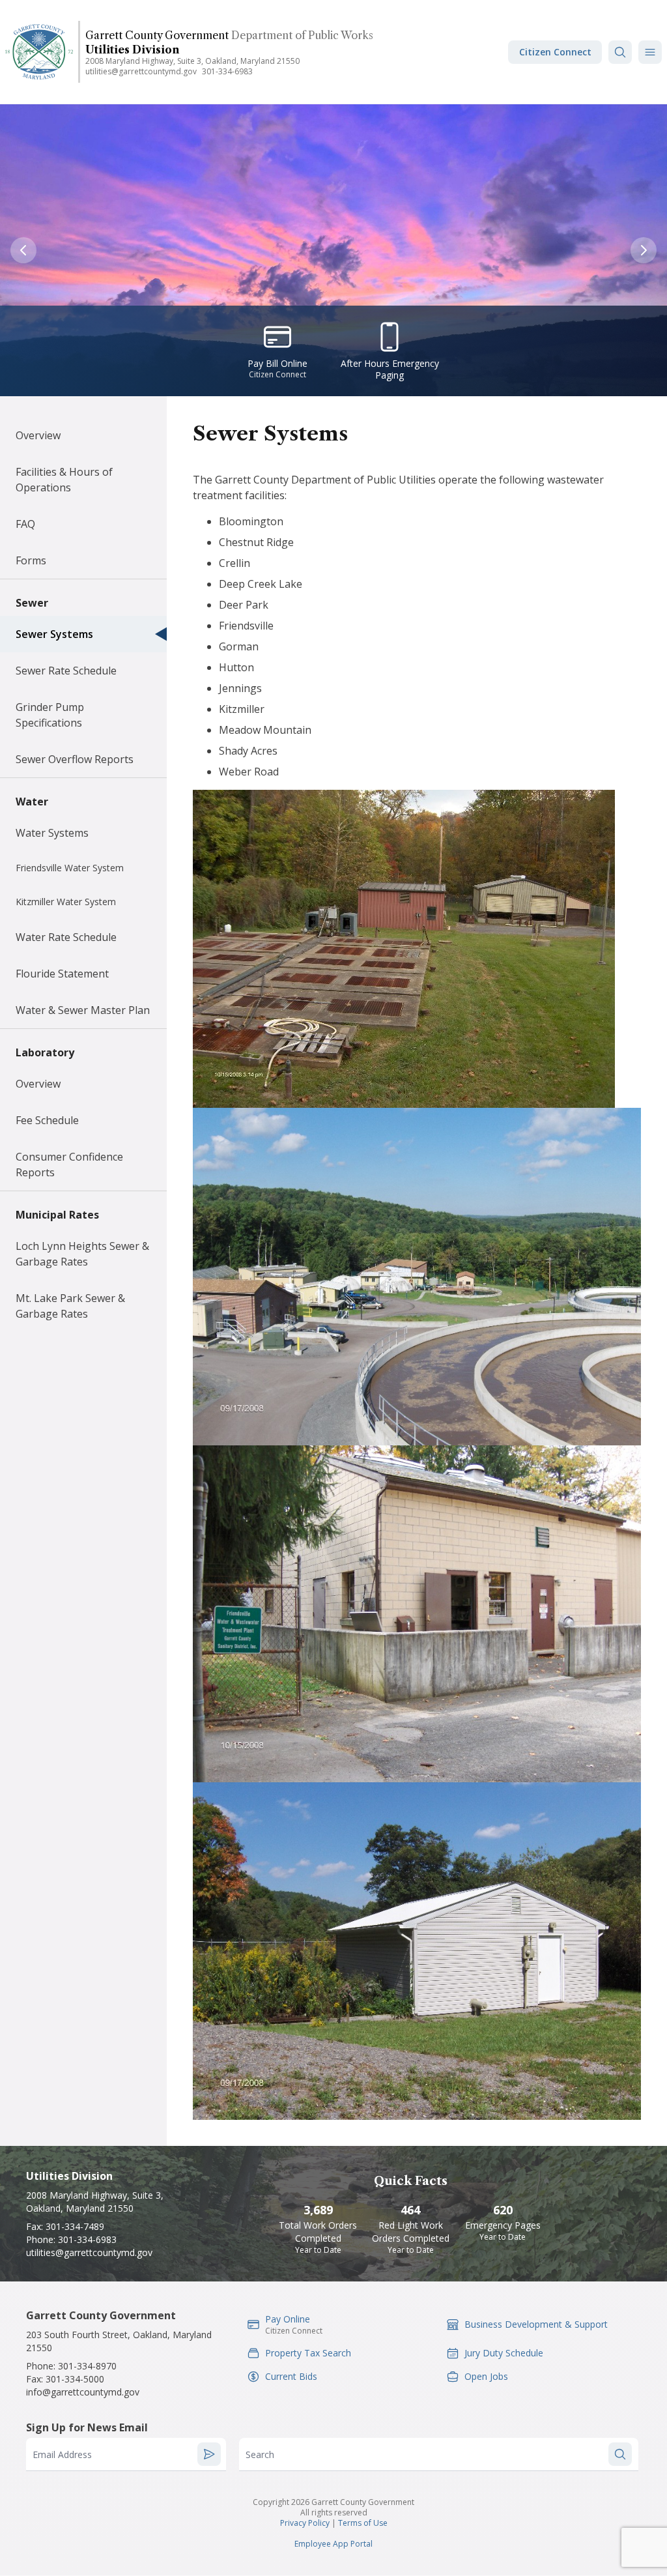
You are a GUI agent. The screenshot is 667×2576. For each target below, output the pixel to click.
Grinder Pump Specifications (50, 715)
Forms (31, 560)
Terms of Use (363, 2523)
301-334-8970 (87, 2366)
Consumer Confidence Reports (69, 1165)
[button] (650, 52)
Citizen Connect (555, 52)
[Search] (620, 52)
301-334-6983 (227, 71)
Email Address (62, 2454)
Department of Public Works (302, 35)
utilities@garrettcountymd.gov (141, 71)
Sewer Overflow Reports (75, 759)
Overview (38, 435)
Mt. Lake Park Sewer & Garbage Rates (70, 1306)
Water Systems (52, 833)
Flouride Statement (62, 974)
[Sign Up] (209, 2454)
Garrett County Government (157, 35)
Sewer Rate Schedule (66, 671)
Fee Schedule (47, 1120)
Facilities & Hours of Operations (64, 480)
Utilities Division (132, 50)
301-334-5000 (75, 2379)
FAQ (25, 524)
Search (260, 2454)
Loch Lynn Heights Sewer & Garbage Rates (82, 1254)
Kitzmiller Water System (66, 902)
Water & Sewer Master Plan (83, 1010)
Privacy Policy (305, 2523)
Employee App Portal (333, 2544)
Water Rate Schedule (66, 937)
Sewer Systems (54, 634)
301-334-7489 (75, 2226)
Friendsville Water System (70, 868)
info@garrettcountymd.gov (83, 2392)
